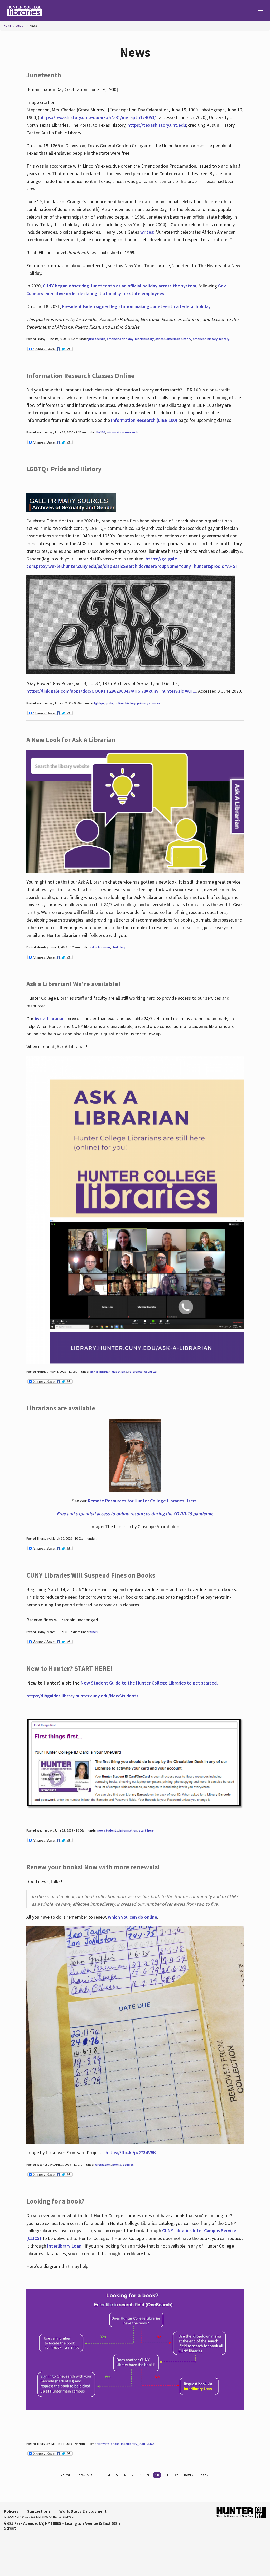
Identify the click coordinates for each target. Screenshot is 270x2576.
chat (115, 947)
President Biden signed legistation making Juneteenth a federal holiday (136, 306)
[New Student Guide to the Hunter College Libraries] (135, 1763)
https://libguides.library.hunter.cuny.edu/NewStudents (82, 1696)
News (33, 26)
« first (65, 2475)
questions (119, 1372)
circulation (103, 2165)
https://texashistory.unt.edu (157, 125)
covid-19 (150, 1372)
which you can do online (132, 1917)
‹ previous (85, 2475)
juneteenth (97, 339)
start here (146, 1830)
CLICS (151, 2444)
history (224, 339)
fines (94, 1632)
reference (136, 1372)
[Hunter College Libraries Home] (67, 11)
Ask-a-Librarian (50, 1019)
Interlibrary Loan (64, 2246)
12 (176, 2475)
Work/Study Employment (83, 2511)
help (123, 947)
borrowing (102, 2444)
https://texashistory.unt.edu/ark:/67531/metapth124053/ (98, 117)
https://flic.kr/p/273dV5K (131, 2152)
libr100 (100, 432)
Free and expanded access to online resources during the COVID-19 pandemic (135, 1514)
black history (144, 339)
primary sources (149, 703)
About (21, 26)
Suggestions (39, 2511)
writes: (147, 232)
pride (109, 703)
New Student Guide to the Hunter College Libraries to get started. (149, 1683)
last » (204, 2475)
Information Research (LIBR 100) (145, 420)
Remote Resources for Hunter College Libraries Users (142, 1501)
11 (167, 2475)
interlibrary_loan (133, 2444)
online (119, 703)
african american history (173, 339)
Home (8, 26)
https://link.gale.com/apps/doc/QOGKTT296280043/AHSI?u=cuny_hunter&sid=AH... (111, 691)
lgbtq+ (99, 703)
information (128, 1830)
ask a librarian (100, 947)
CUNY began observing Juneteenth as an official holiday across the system (119, 286)
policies (128, 2165)
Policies (11, 2511)
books (117, 2165)
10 (157, 2475)
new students (108, 1830)
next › (189, 2475)
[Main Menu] (258, 11)
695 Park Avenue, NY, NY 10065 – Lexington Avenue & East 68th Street (62, 2526)
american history (205, 339)
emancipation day (120, 339)
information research (122, 432)
